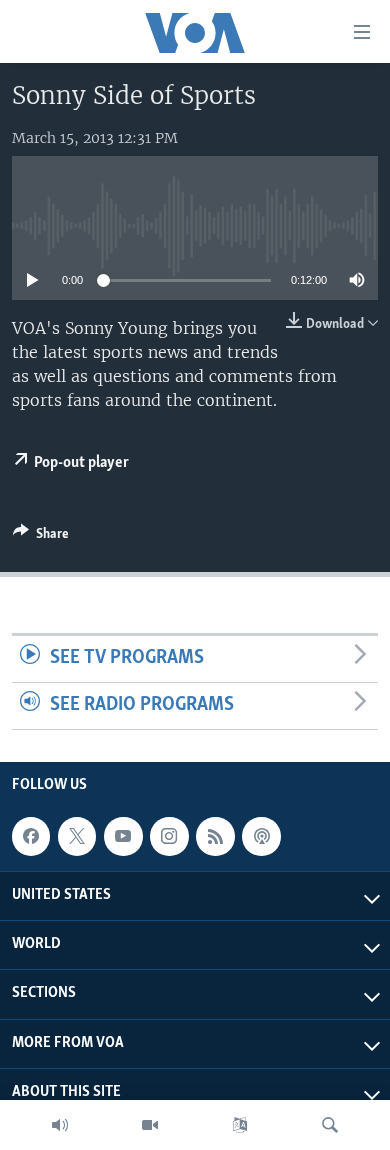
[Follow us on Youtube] (123, 836)
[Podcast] (261, 836)
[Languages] (240, 1125)
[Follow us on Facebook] (31, 836)
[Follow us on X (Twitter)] (77, 836)
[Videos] (150, 1125)
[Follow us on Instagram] (169, 836)
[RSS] (215, 836)
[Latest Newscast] (60, 1125)
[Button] (41, 537)
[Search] (330, 1125)
